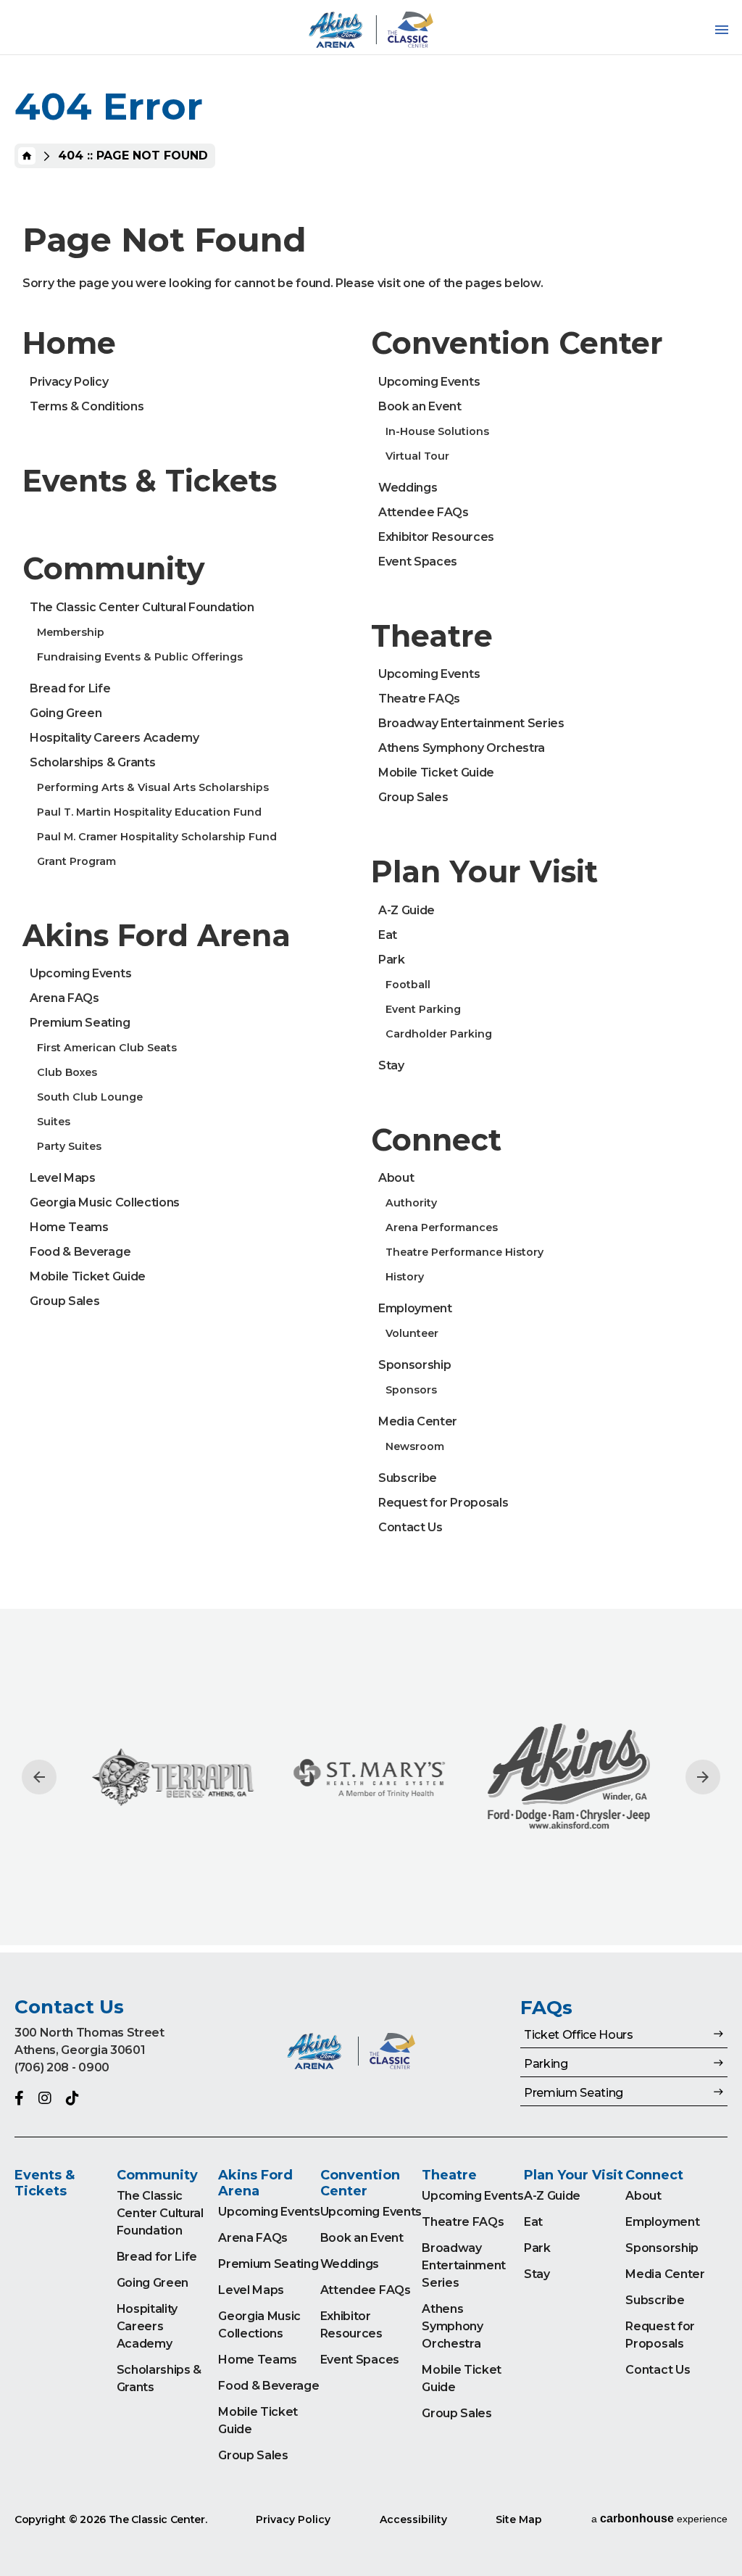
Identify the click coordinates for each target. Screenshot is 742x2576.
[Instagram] (45, 2098)
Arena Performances (442, 1227)
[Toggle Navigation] (722, 30)
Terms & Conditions (87, 406)
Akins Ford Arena (157, 935)
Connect (436, 1140)
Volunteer (412, 1333)
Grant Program (76, 861)
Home (27, 156)
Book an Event (420, 406)
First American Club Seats (107, 1048)
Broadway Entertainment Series (471, 723)
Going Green (66, 713)
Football (408, 985)
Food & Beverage (80, 1252)
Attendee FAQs (424, 512)
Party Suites (69, 1146)
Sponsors (411, 1390)
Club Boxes (67, 1072)
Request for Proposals (443, 1503)
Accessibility (413, 2519)
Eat (388, 935)
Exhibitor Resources (436, 537)
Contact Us (410, 1527)
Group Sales (64, 1301)
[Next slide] (703, 1777)
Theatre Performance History (464, 1252)
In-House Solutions (437, 431)
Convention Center (517, 343)
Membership (71, 632)
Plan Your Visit (484, 871)
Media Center (418, 1421)
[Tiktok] (72, 2098)
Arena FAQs (64, 998)
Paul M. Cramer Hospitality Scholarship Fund (157, 837)
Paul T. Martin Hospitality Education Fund (149, 812)
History (405, 1277)
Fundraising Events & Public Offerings (140, 657)
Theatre (432, 636)
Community (114, 568)
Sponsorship (414, 1365)
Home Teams (69, 1227)
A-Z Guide (407, 910)
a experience (659, 2518)
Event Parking (423, 1009)
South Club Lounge (90, 1097)
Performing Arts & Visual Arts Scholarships (153, 787)
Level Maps (63, 1178)
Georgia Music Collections (105, 1202)
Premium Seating (80, 1023)
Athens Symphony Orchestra (462, 748)
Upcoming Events (80, 973)
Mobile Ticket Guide (88, 1276)
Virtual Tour (417, 456)
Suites (54, 1122)
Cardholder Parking (439, 1034)
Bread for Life (70, 688)
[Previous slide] (39, 1777)
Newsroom (415, 1446)
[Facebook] (19, 2098)
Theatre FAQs (419, 699)
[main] (371, 976)
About (396, 1178)
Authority (411, 1203)
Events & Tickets (150, 481)
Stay (391, 1065)
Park (392, 960)
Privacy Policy (69, 382)
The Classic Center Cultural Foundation (142, 607)
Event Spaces (418, 562)
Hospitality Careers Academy (114, 738)
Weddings (408, 488)
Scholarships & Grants (92, 762)
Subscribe (408, 1478)
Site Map (519, 2519)
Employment (415, 1308)
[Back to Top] (717, 2529)
